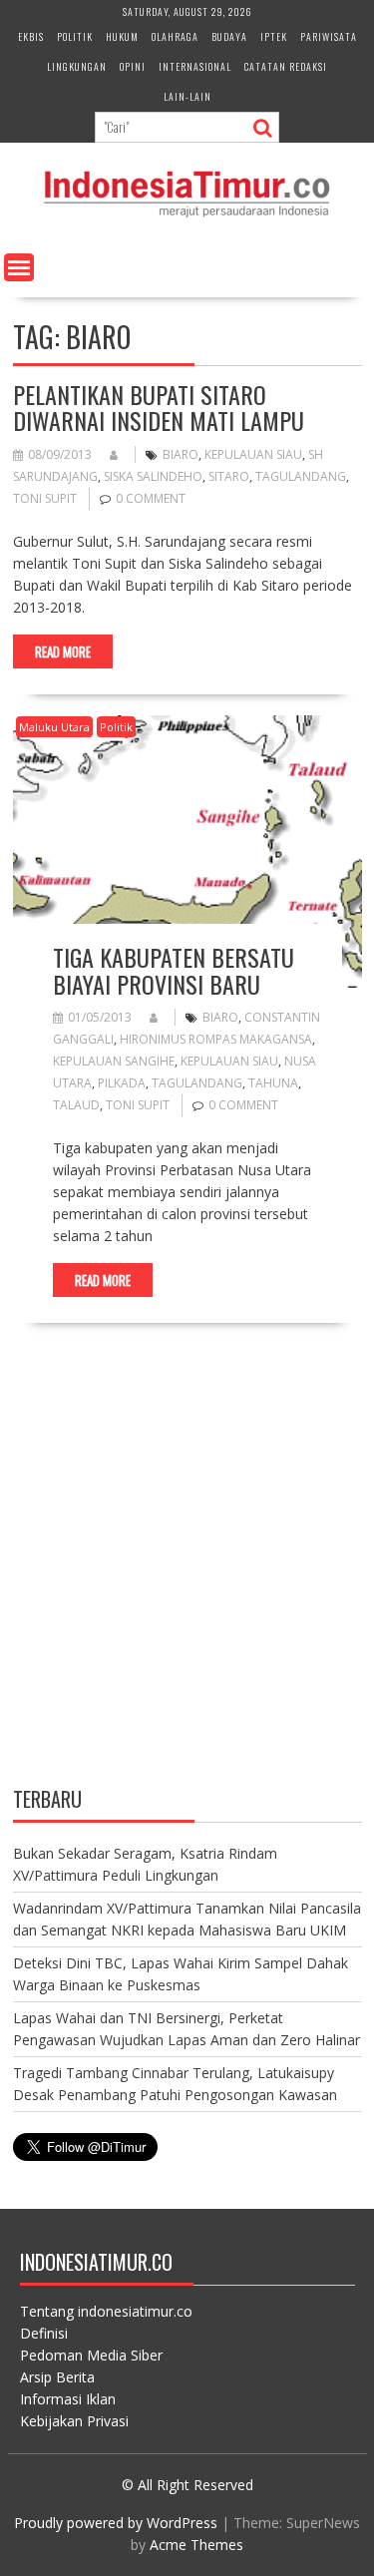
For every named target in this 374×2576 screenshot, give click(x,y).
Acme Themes (196, 2545)
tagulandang (301, 476)
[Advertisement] (187, 1572)
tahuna (273, 1083)
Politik (75, 36)
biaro (181, 454)
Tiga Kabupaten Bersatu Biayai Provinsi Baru (174, 970)
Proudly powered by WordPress (116, 2523)
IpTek (274, 36)
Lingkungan (77, 66)
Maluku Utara (54, 727)
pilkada (122, 1083)
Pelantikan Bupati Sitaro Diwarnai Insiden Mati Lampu (159, 407)
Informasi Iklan (68, 2399)
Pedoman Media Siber (91, 2355)
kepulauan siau (253, 454)
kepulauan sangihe (114, 1061)
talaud (76, 1105)
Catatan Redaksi (286, 66)
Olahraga (175, 36)
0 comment (151, 498)
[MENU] (19, 267)
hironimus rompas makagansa (216, 1039)
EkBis (31, 36)
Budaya (229, 36)
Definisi (44, 2333)
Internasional (195, 66)
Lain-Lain (187, 96)
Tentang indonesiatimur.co (106, 2311)
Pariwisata (329, 36)
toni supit (45, 498)
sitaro (229, 476)
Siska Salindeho (153, 476)
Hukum (122, 36)
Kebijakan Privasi (74, 2421)
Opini (133, 66)
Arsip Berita (57, 2377)
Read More (63, 651)
